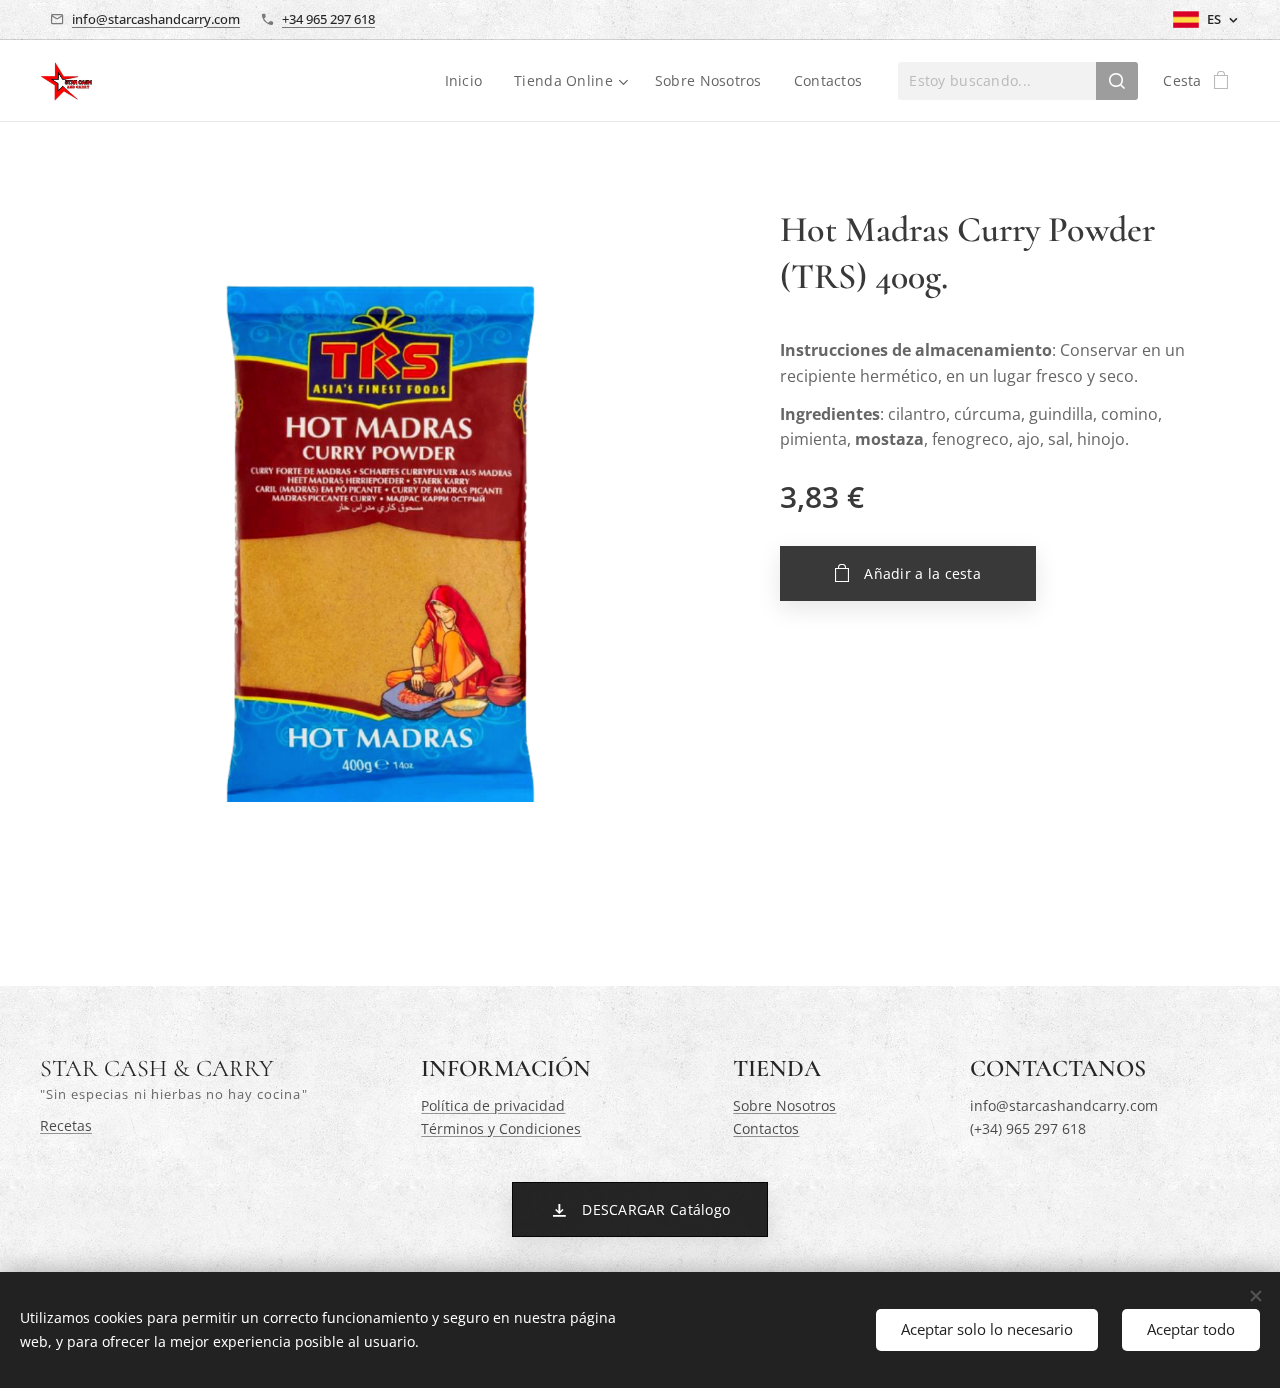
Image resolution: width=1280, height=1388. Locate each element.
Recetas (66, 1125)
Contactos (766, 1128)
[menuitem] (469, 81)
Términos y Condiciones (501, 1128)
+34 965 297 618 (328, 19)
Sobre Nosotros (784, 1105)
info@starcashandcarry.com (156, 19)
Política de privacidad (493, 1105)
